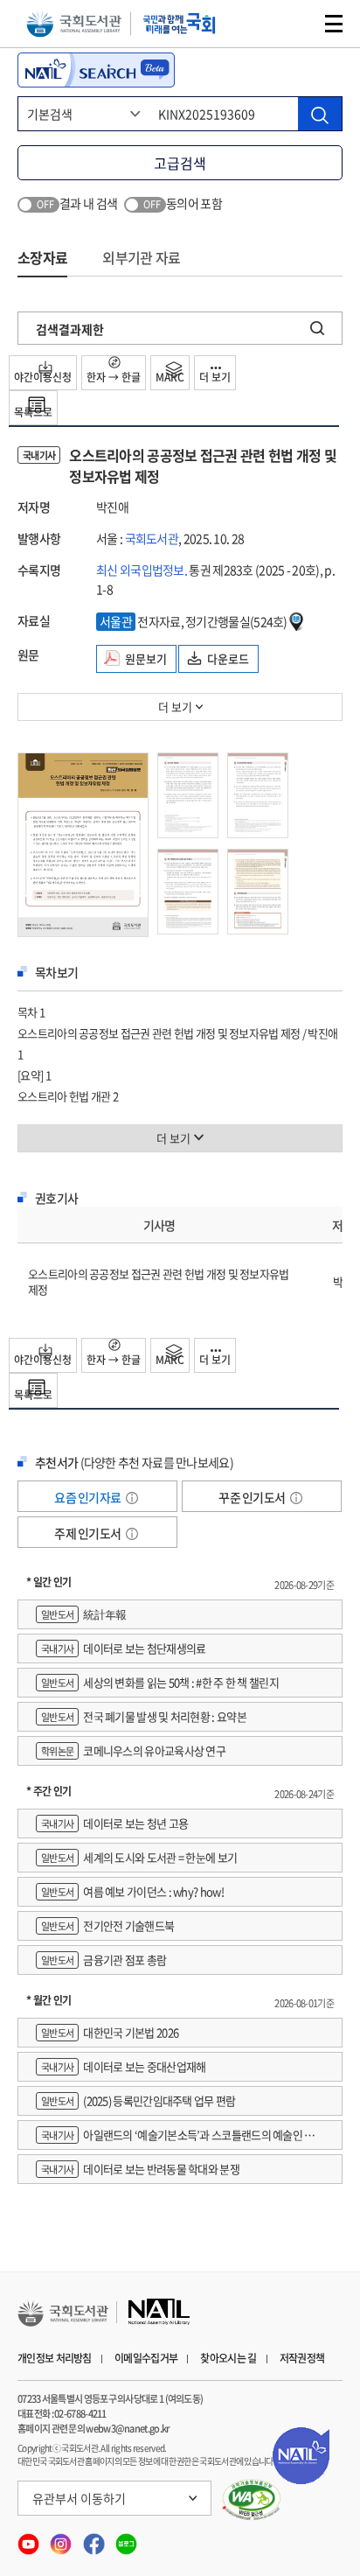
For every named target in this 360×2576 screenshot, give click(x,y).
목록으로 (33, 412)
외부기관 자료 (141, 257)
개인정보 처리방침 (55, 2358)
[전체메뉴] (334, 24)
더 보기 (215, 377)
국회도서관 (74, 24)
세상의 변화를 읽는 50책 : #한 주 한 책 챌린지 (160, 1682)
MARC (170, 377)
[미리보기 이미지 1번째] (83, 843)
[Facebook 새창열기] (95, 2539)
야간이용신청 (43, 377)
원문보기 (146, 658)
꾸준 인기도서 (253, 1497)
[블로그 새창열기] (126, 2539)
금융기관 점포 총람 (104, 1960)
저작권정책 (302, 2358)
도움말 (132, 1498)
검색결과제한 (70, 329)
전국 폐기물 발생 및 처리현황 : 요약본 (144, 1716)
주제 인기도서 (88, 1533)
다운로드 (228, 658)
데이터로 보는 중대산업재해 (123, 2066)
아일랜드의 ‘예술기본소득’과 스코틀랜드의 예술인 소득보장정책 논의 (180, 2138)
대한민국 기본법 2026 (110, 2032)
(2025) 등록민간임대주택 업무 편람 (138, 2100)
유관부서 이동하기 (79, 2498)
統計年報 (83, 1614)
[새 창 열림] (252, 2500)
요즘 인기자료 (88, 1497)
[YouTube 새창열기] (29, 2539)
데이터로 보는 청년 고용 (114, 1823)
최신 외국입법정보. (142, 570)
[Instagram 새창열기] (62, 2539)
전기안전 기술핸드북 (107, 1925)
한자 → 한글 (114, 377)
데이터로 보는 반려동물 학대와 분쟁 (140, 2169)
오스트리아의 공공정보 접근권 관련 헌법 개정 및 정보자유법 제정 (159, 1281)
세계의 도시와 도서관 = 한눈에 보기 (139, 1857)
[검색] (320, 114)
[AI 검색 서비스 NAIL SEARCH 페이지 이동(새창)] (96, 70)
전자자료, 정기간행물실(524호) (194, 621)
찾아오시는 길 (228, 2358)
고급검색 (180, 163)
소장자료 (42, 257)
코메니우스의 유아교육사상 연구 (133, 1750)
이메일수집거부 (146, 2358)
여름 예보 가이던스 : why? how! (132, 1891)
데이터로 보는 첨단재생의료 (123, 1648)
